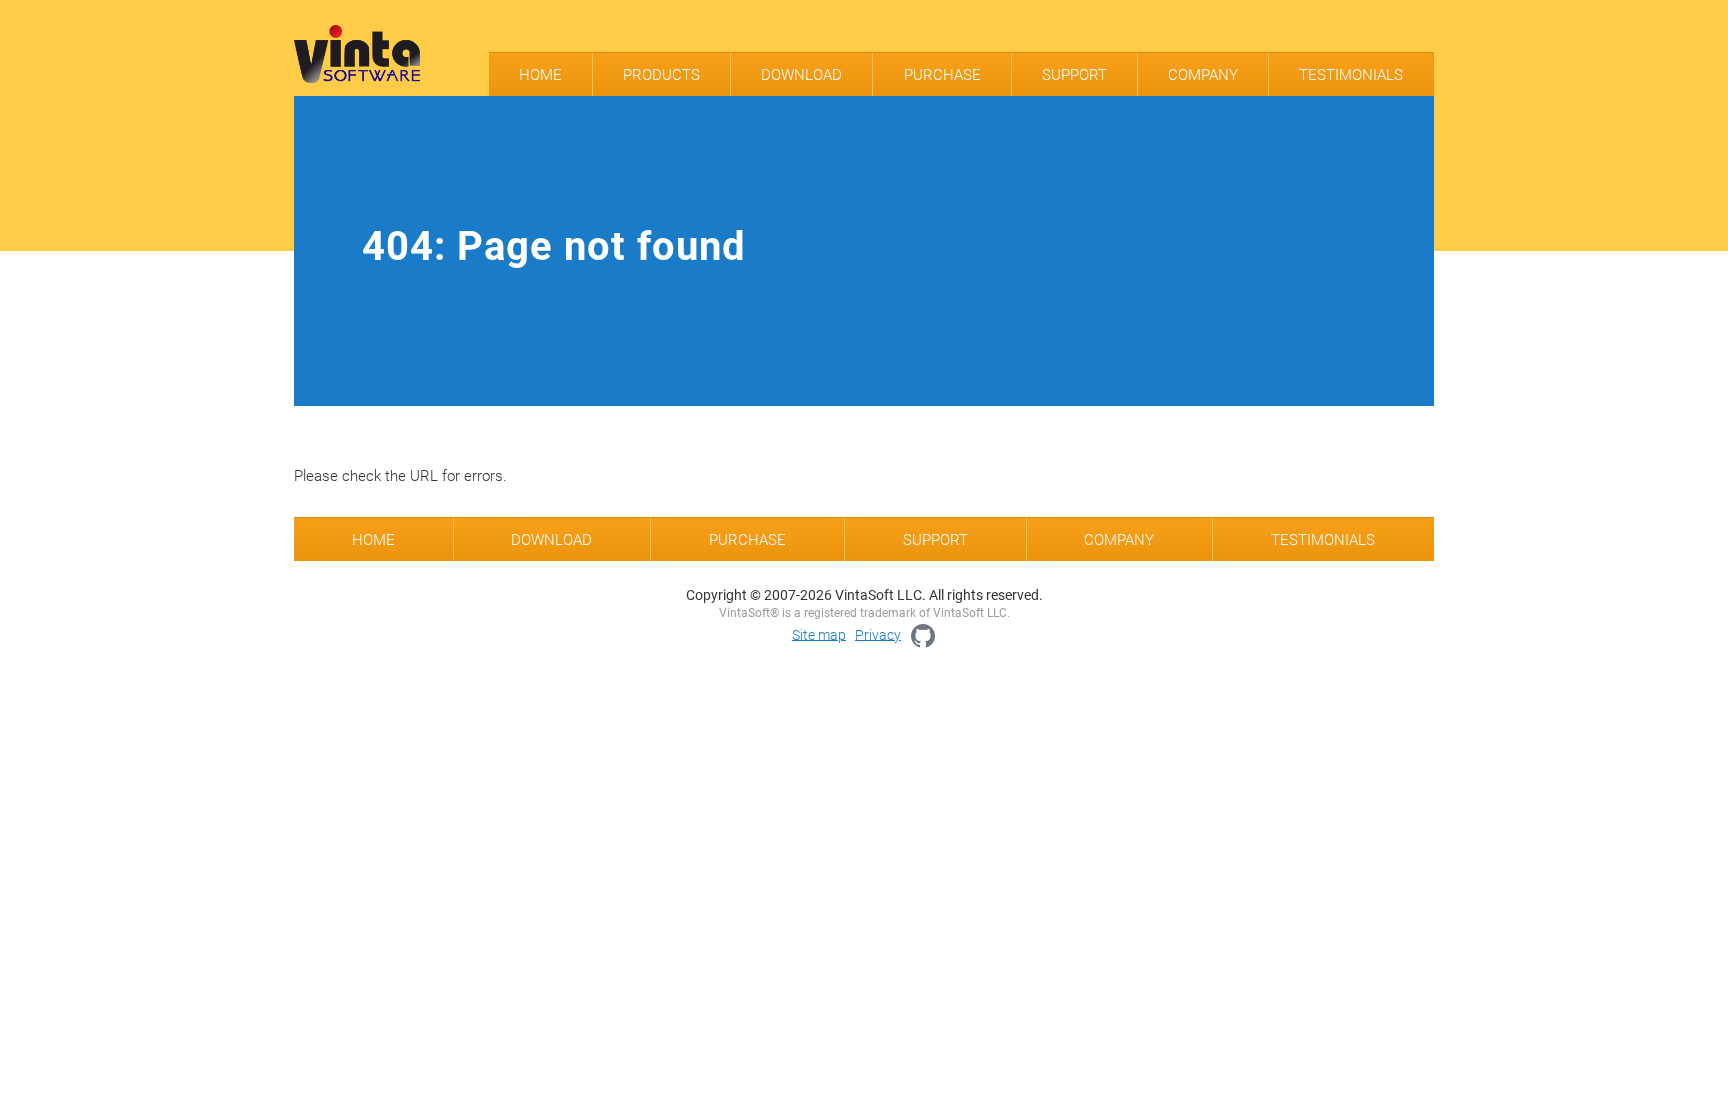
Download (801, 75)
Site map (819, 634)
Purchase (942, 75)
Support (1074, 75)
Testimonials (1351, 75)
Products (661, 75)
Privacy (878, 634)
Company (1203, 75)
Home (540, 75)
